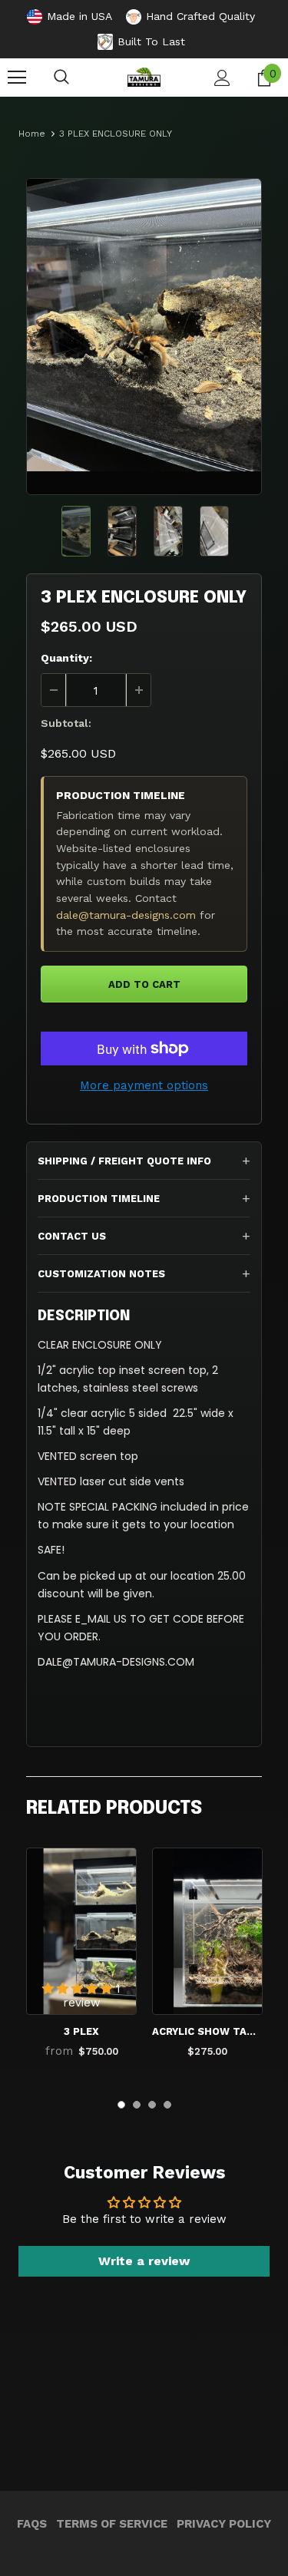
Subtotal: (66, 723)
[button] (79, 1989)
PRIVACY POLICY (224, 2524)
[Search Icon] (61, 78)
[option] (144, 325)
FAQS (32, 2524)
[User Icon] (222, 78)
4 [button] (167, 2105)
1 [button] (121, 2105)
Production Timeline (99, 1199)
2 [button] (137, 2105)
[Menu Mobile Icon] (17, 78)
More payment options (144, 1085)
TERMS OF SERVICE (112, 2524)
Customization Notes (101, 1274)
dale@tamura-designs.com (126, 915)
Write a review (144, 2261)
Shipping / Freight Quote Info (124, 1161)
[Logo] (144, 77)
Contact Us (72, 1236)
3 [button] (152, 2105)
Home (32, 134)
